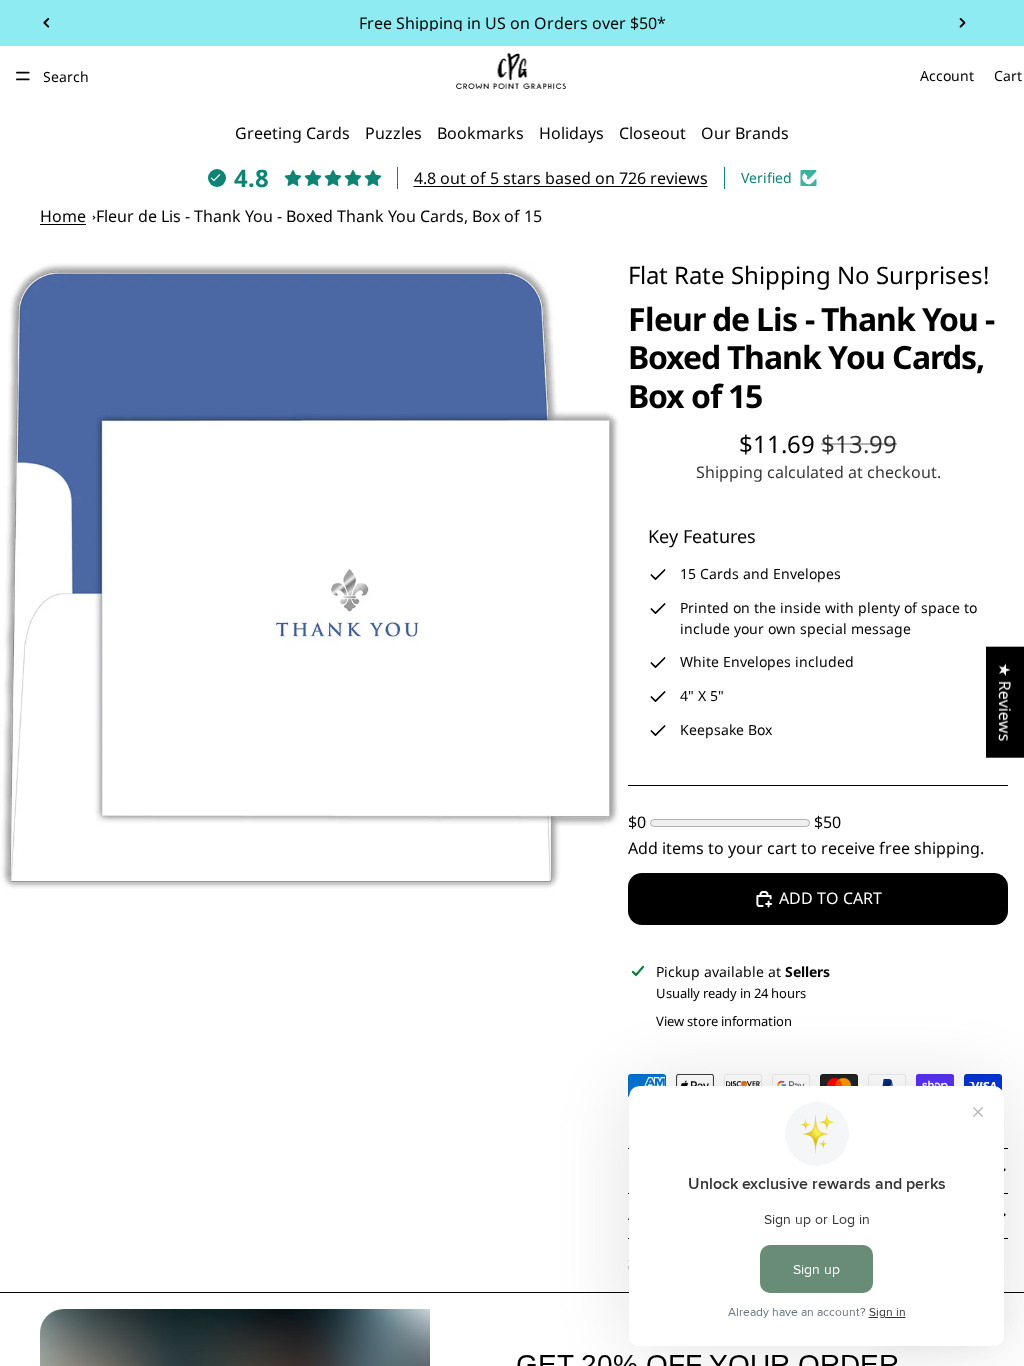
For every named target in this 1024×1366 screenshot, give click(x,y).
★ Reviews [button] (1005, 702)
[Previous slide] (47, 23)
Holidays (571, 133)
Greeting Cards (292, 133)
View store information (724, 1021)
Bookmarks (480, 133)
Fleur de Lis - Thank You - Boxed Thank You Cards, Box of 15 (319, 216)
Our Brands (745, 133)
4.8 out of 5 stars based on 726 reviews (561, 178)
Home (63, 216)
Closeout (652, 133)
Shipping (781, 274)
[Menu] (23, 76)
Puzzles (393, 133)
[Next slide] (962, 23)
